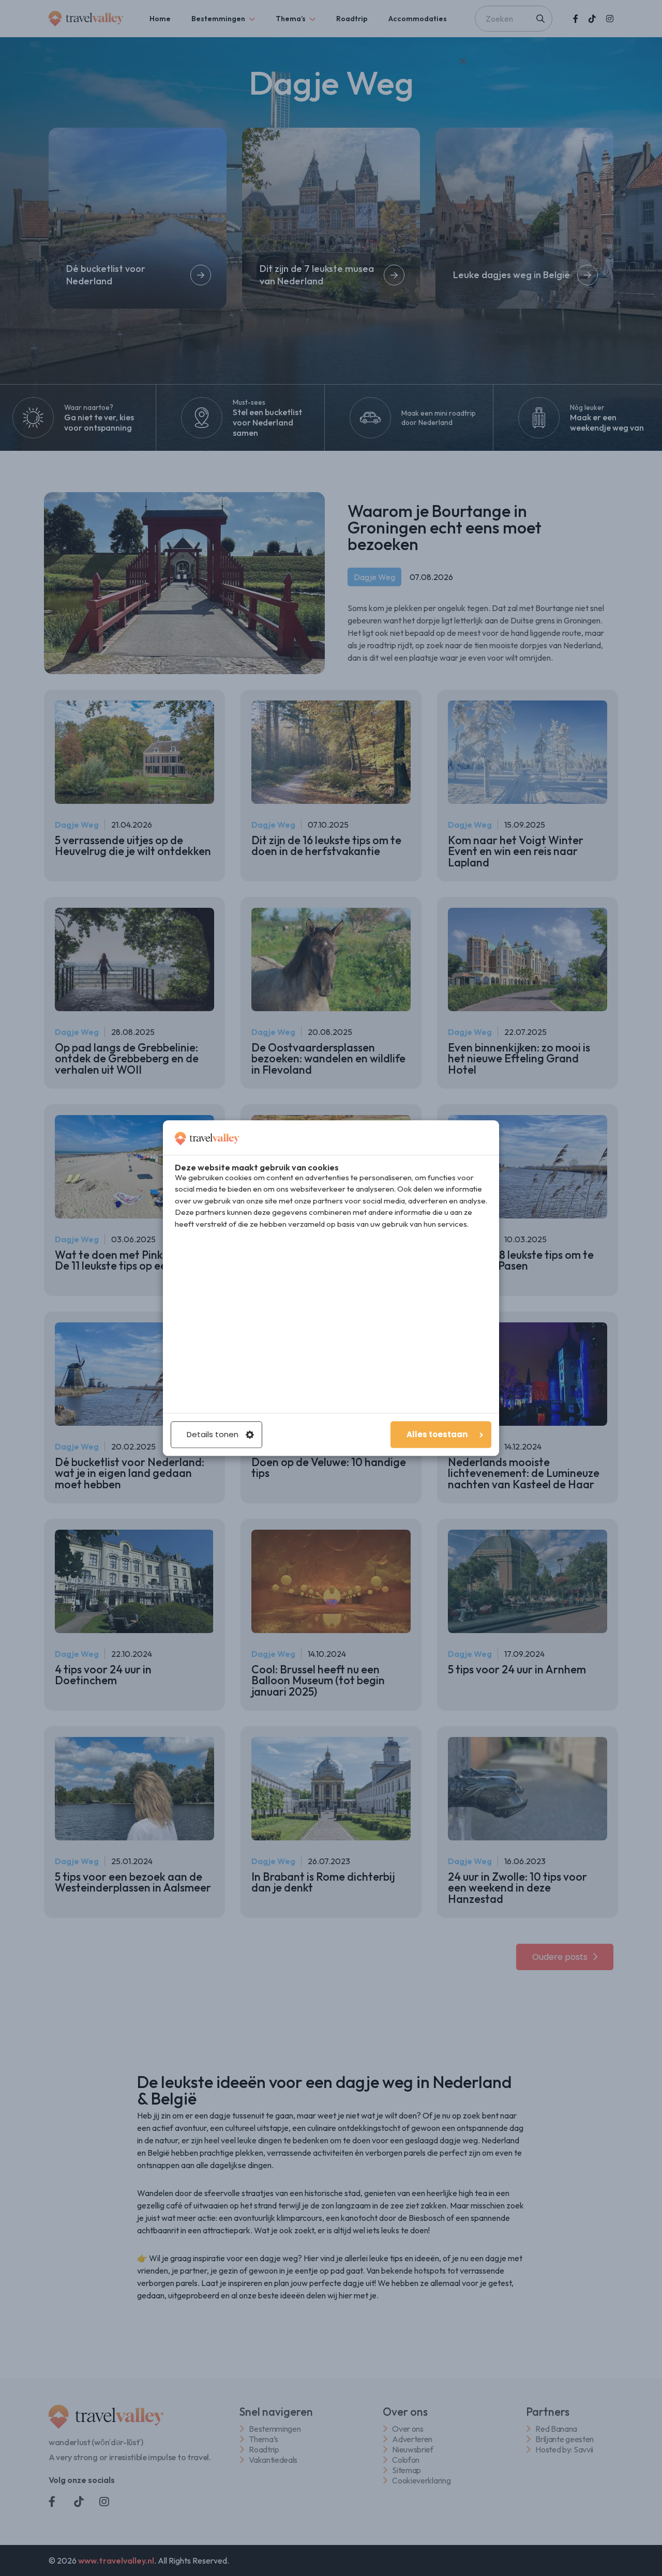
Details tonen (213, 1434)
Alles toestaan (437, 1434)
